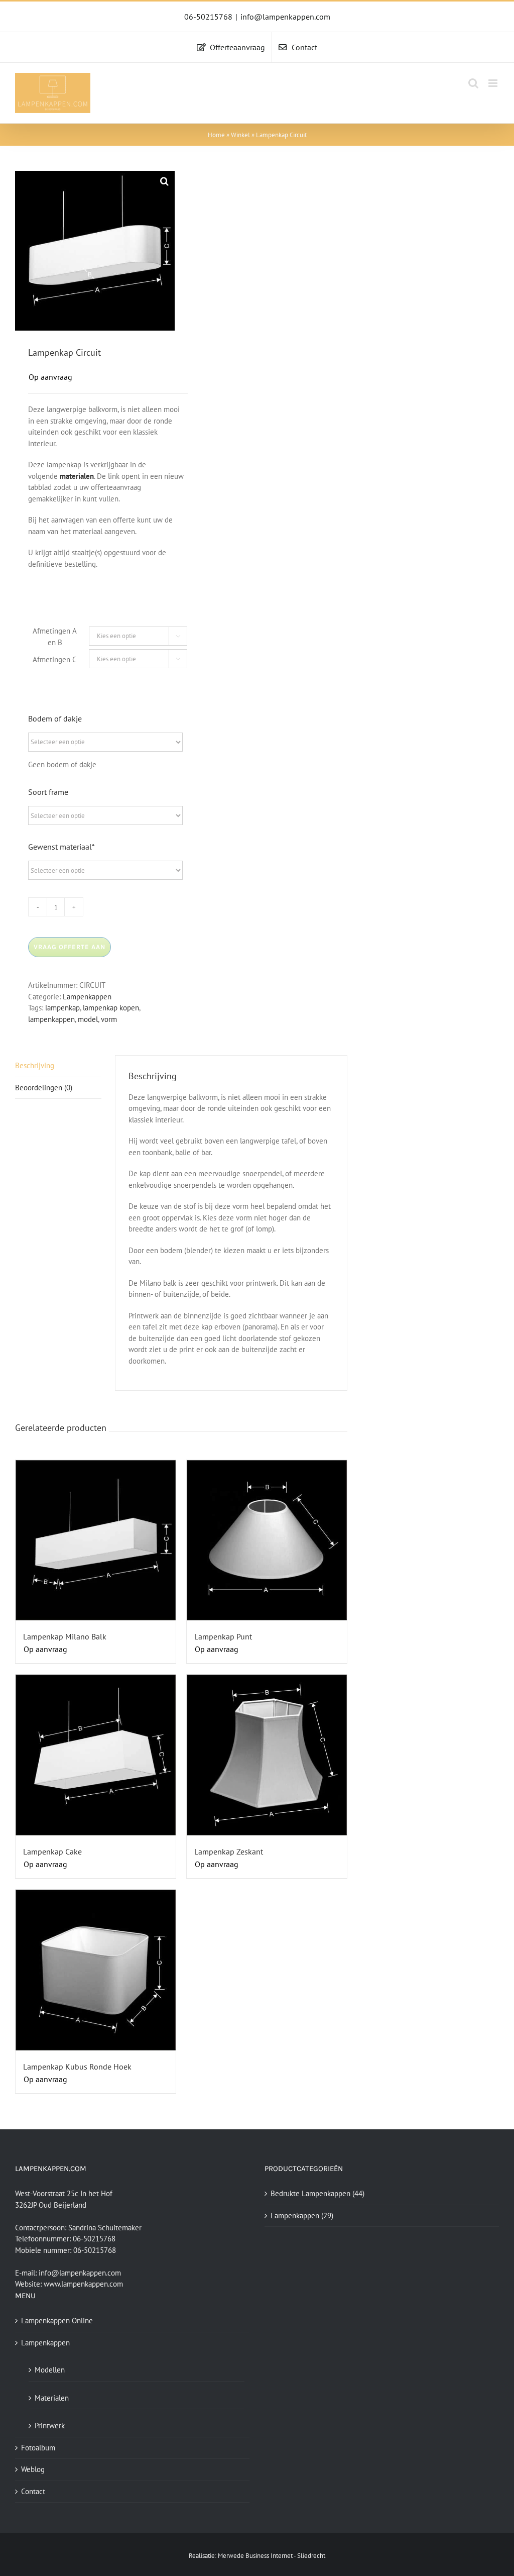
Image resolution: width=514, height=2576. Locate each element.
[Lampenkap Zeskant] (267, 1755)
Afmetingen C (55, 659)
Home (216, 135)
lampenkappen (51, 1019)
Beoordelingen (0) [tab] (44, 1088)
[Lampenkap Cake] (96, 1755)
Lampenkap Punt (223, 1636)
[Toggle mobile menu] (494, 83)
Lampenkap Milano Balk (65, 1636)
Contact (33, 2491)
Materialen (52, 2398)
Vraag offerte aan (70, 947)
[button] (165, 181)
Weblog (33, 2469)
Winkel (240, 135)
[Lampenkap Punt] (267, 1540)
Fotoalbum (38, 2448)
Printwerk (50, 2426)
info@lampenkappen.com (285, 17)
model (88, 1019)
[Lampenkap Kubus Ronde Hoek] (96, 1970)
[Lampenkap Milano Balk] (96, 1540)
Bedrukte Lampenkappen (310, 2193)
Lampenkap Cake (52, 1851)
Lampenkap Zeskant (229, 1851)
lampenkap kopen (111, 1008)
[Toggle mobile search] (473, 83)
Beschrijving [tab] (35, 1065)
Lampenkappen (87, 997)
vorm (109, 1019)
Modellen (50, 2370)
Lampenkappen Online (57, 2321)
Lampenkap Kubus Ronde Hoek (77, 2067)
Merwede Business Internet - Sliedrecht (272, 2556)
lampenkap (62, 1008)
